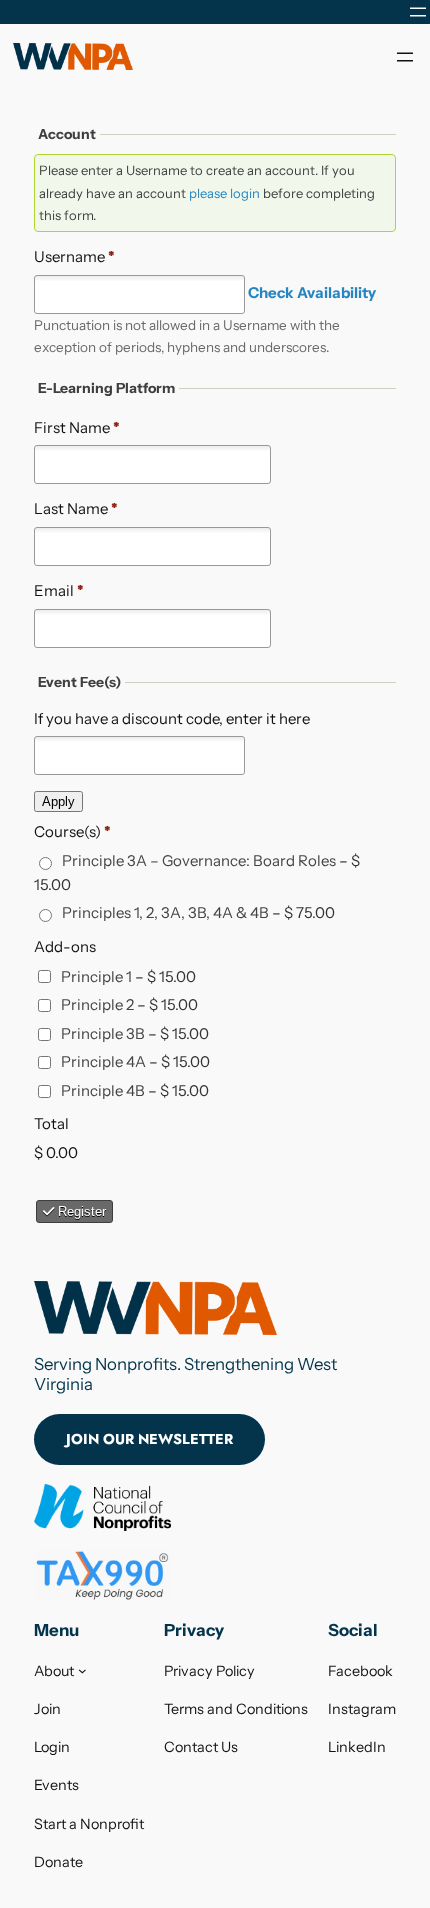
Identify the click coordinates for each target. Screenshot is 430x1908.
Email (59, 590)
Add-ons (65, 946)
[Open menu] (418, 12)
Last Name (76, 508)
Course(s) (72, 831)
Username (74, 256)
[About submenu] (82, 1670)
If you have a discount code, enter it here (172, 718)
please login (224, 193)
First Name (77, 427)
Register (80, 1211)
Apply (58, 801)
